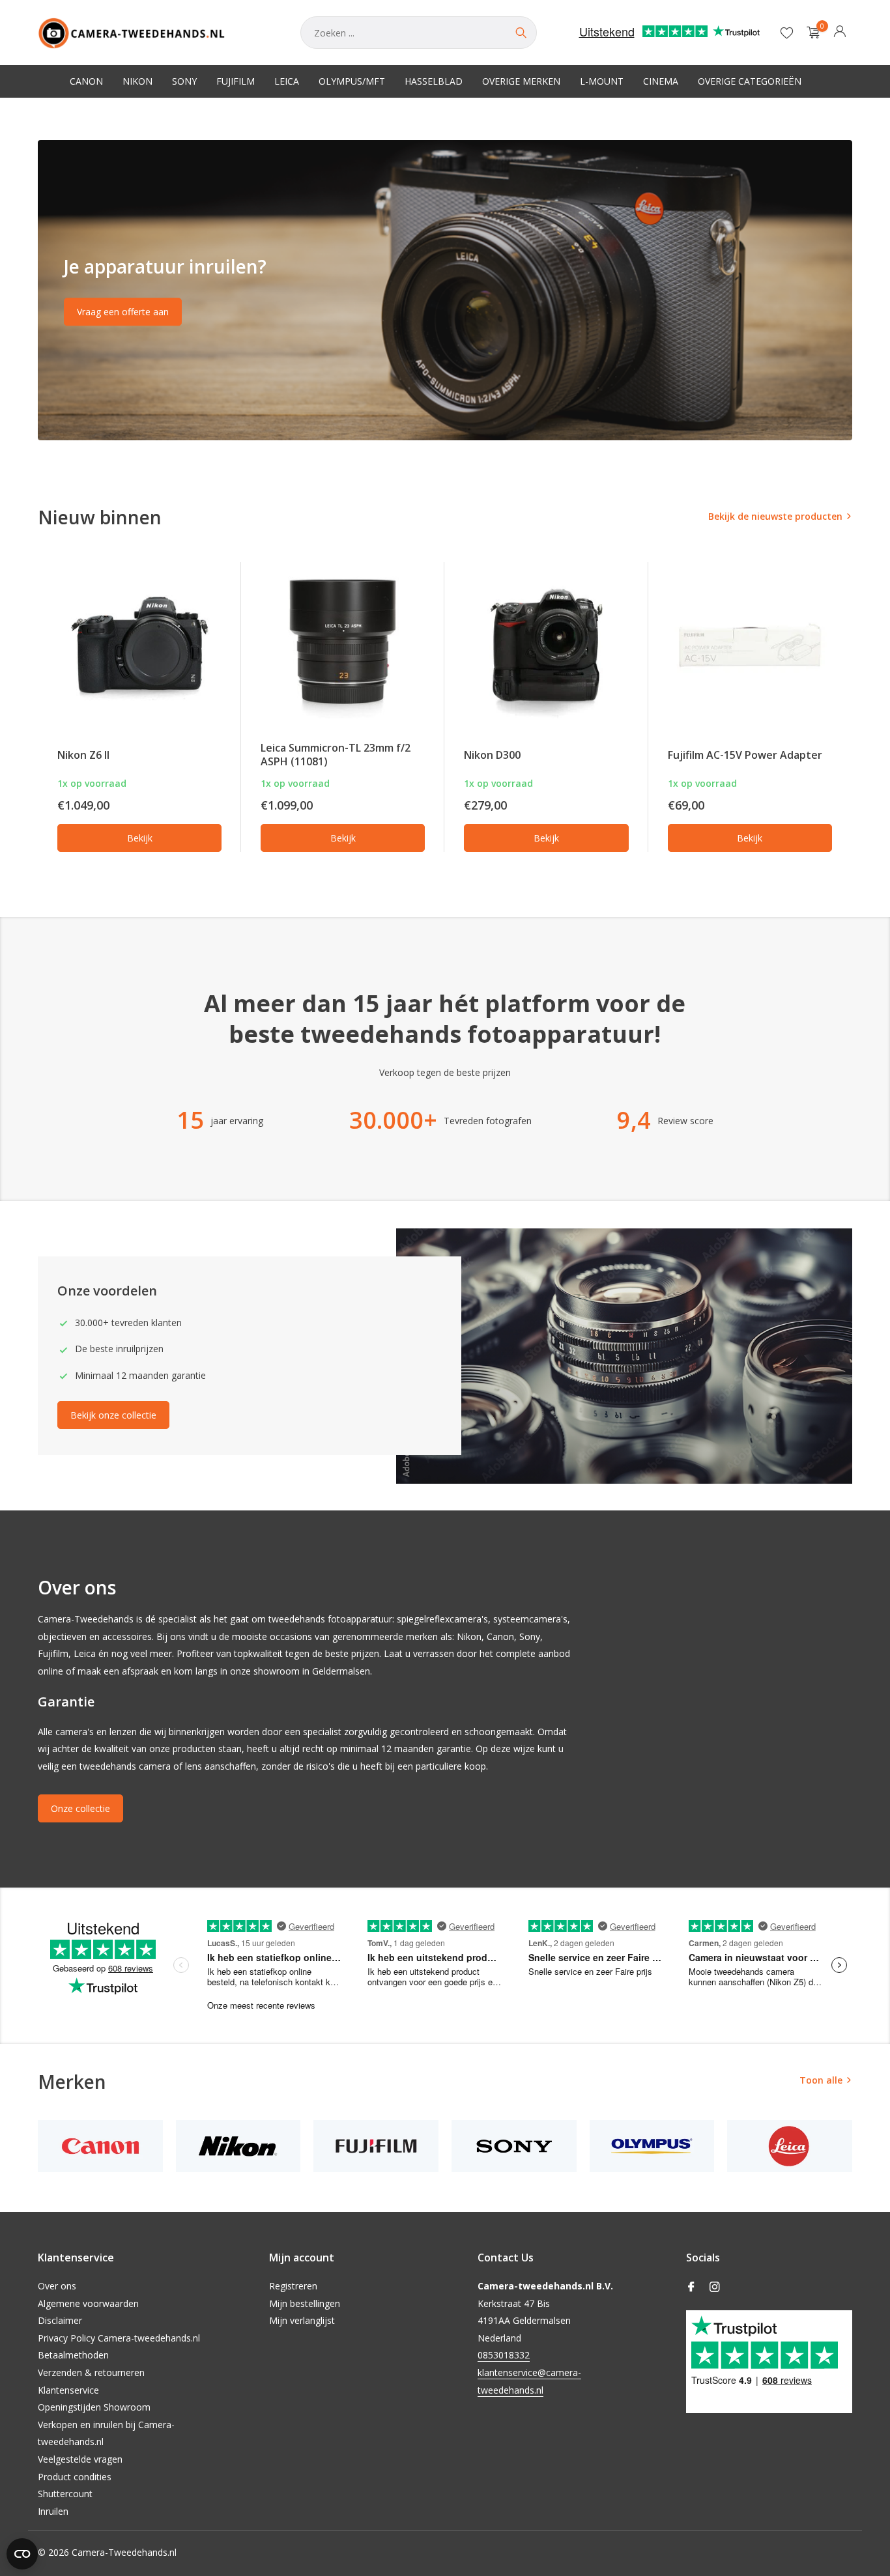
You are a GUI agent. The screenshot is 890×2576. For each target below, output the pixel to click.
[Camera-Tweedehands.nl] (156, 33)
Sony (184, 81)
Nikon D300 (492, 755)
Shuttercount (65, 2494)
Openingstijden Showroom (94, 2407)
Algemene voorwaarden (88, 2303)
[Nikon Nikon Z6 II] (139, 645)
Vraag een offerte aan (123, 312)
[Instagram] (715, 2287)
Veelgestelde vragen (80, 2459)
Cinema (661, 81)
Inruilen (53, 2511)
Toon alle (821, 2080)
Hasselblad (434, 81)
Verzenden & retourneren (91, 2372)
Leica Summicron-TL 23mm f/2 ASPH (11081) (336, 755)
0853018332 (504, 2355)
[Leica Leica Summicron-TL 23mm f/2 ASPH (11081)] (343, 645)
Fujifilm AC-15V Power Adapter (745, 755)
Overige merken (521, 81)
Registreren (293, 2286)
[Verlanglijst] (787, 33)
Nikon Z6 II (83, 755)
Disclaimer (60, 2320)
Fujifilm (236, 81)
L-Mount (602, 81)
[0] (810, 33)
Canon (86, 81)
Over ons (57, 2286)
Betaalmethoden (73, 2355)
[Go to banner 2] (445, 290)
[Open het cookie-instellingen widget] (22, 2554)
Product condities (75, 2477)
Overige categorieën (750, 81)
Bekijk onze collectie (113, 1415)
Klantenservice (68, 2390)
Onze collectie (80, 1808)
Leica (287, 81)
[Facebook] (691, 2287)
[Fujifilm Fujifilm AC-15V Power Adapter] (750, 645)
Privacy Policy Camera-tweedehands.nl (119, 2338)
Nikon (137, 81)
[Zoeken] (521, 33)
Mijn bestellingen (305, 2303)
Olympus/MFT (352, 81)
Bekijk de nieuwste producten (775, 516)
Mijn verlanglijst (302, 2320)
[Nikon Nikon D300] (546, 645)
